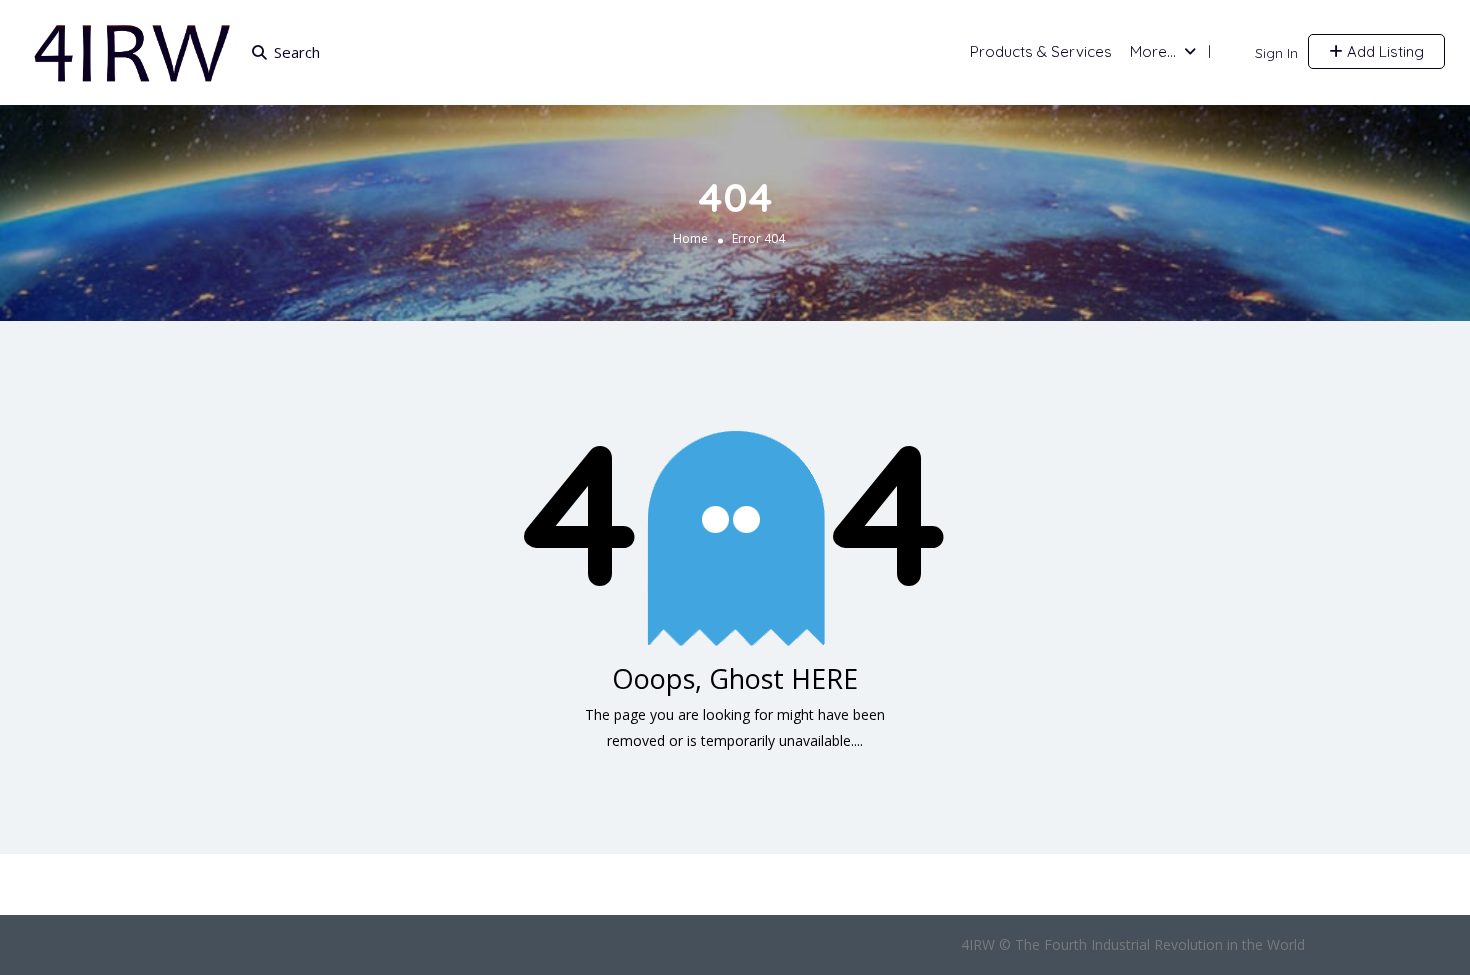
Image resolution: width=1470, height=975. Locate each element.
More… (1153, 51)
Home (690, 238)
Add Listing (1383, 51)
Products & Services (1041, 51)
